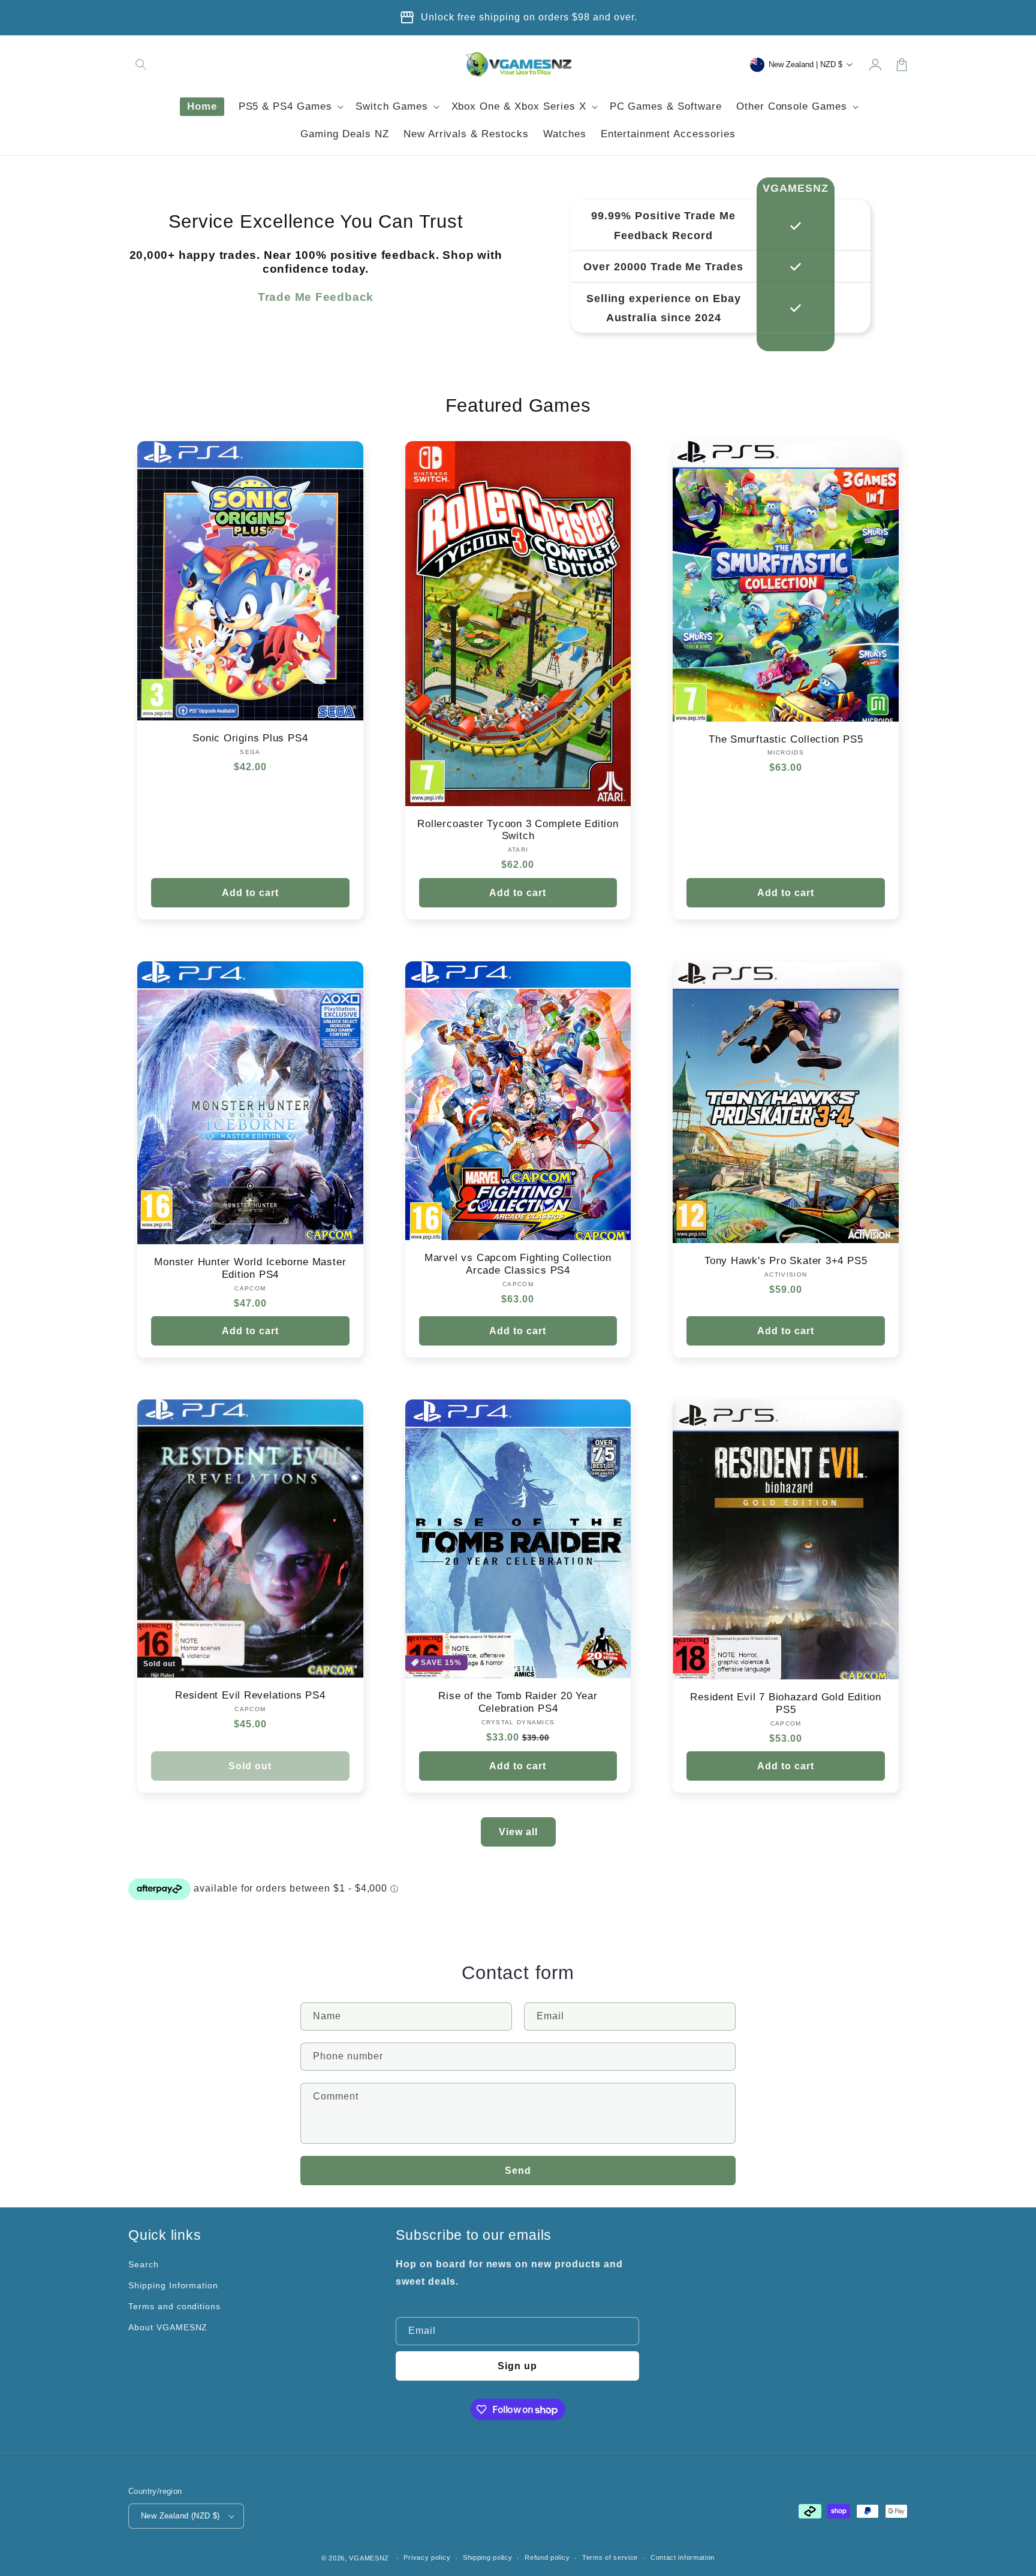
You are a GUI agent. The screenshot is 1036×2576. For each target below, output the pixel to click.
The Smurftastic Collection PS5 (786, 739)
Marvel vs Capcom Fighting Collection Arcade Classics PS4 (518, 1264)
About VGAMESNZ (168, 2327)
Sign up (517, 2366)
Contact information (683, 2557)
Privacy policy (427, 2557)
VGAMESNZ (369, 2558)
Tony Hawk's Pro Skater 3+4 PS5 (786, 1261)
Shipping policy (488, 2557)
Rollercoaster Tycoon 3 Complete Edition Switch (518, 830)
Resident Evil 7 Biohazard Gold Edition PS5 (786, 1703)
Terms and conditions (174, 2306)
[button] (141, 65)
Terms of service (610, 2557)
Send (518, 2171)
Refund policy (547, 2557)
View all (518, 1832)
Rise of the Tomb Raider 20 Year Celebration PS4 (518, 1702)
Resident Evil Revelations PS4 (250, 1695)
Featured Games (518, 405)
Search (144, 2264)
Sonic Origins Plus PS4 (250, 738)
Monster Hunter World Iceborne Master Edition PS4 (250, 1268)
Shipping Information (173, 2285)
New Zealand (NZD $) (180, 2516)
